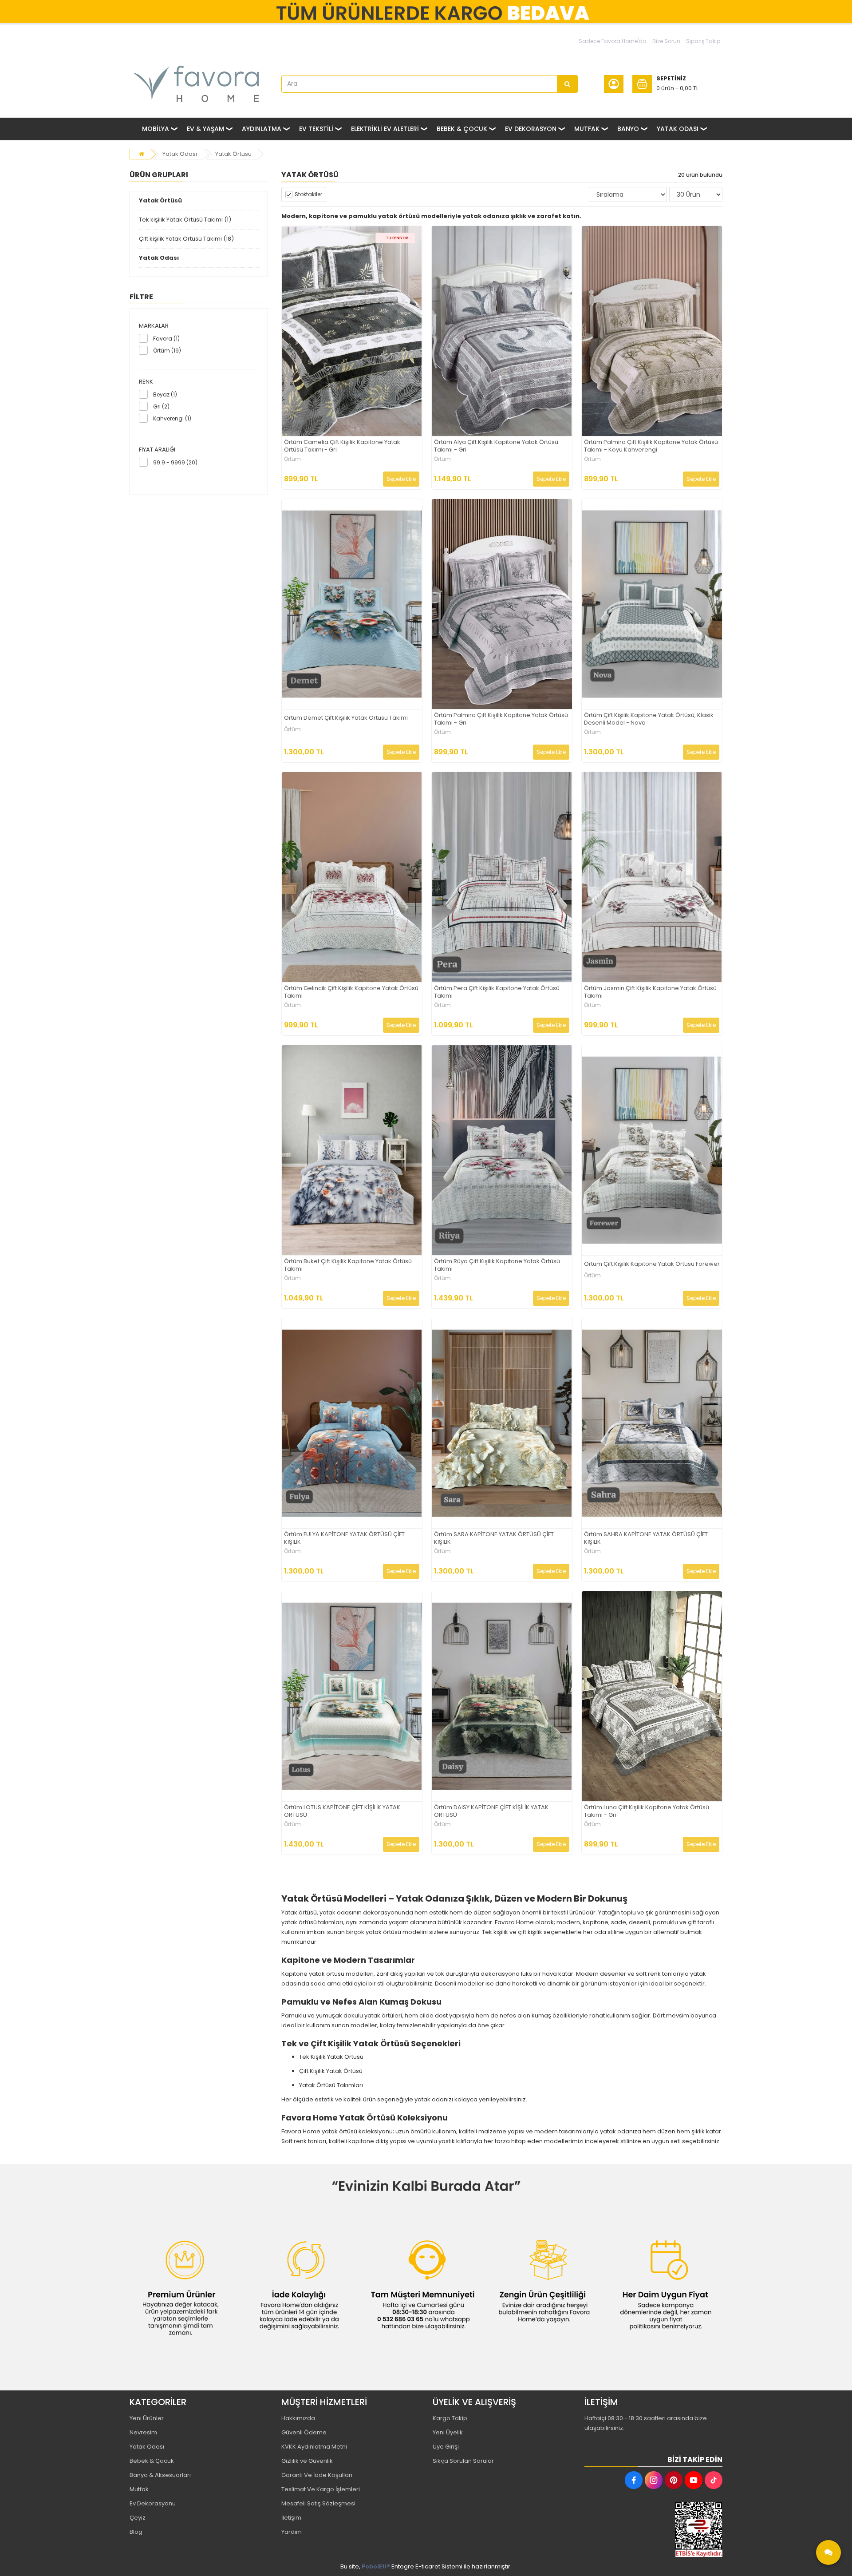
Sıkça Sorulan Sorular (463, 2461)
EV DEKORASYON (531, 129)
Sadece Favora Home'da (613, 41)
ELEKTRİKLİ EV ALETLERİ (385, 129)
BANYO (628, 129)
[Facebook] (634, 2480)
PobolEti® (376, 2566)
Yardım (292, 2532)
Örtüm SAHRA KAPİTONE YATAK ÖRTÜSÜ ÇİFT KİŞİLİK (646, 1538)
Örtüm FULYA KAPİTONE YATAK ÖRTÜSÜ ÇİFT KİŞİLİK (344, 1538)
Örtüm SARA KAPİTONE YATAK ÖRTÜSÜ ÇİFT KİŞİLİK (494, 1538)
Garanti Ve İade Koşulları (317, 2475)
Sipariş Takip (703, 41)
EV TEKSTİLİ (316, 129)
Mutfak (139, 2489)
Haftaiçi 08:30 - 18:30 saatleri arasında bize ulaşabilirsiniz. (646, 2423)
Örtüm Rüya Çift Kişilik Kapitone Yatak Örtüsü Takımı (497, 1265)
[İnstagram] (654, 2480)
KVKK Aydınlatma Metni (314, 2447)
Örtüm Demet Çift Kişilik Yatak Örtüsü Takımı (346, 718)
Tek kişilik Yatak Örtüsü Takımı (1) (185, 220)
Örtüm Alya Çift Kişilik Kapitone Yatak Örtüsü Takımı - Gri (496, 446)
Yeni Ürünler (147, 2418)
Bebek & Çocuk (152, 2461)
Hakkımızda (298, 2418)
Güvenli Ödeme (304, 2432)
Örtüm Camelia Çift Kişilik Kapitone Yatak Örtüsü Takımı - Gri (342, 446)
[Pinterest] (674, 2480)
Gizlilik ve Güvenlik (307, 2461)
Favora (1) (166, 339)
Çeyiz (138, 2518)
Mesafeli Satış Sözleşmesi (318, 2503)
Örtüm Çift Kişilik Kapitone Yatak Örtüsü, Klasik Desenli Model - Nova (649, 719)
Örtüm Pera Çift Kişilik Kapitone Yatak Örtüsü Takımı (497, 992)
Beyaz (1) (165, 394)
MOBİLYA (156, 129)
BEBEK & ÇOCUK (462, 129)
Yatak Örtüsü (233, 154)
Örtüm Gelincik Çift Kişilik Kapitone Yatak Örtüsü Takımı (351, 992)
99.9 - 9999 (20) (175, 462)
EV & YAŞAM (205, 129)
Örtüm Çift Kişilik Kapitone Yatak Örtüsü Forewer (652, 1264)
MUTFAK (587, 129)
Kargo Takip (450, 2418)
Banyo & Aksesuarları (160, 2475)
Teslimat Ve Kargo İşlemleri (321, 2489)
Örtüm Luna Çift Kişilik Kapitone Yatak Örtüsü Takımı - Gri (647, 1811)
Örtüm (292, 459)
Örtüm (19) (167, 351)
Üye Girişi (446, 2447)
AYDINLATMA (262, 129)
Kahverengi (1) (172, 418)
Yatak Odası (180, 154)
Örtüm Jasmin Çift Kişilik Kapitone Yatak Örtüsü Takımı (650, 992)
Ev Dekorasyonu (153, 2503)
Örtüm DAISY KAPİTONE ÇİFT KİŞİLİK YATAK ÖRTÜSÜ (491, 1811)
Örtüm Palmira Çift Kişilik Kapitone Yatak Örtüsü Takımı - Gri (501, 719)
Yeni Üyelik (448, 2432)
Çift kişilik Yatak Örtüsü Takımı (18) (186, 239)
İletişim (291, 2518)
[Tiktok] (714, 2480)
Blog (136, 2532)
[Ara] (568, 84)
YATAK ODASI (678, 129)
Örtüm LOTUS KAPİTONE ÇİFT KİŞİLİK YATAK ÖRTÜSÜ (342, 1811)
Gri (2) (161, 406)
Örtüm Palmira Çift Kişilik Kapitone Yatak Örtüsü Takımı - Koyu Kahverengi (651, 446)
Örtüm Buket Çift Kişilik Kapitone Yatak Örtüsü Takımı (348, 1265)
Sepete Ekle (401, 479)
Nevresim (143, 2432)
